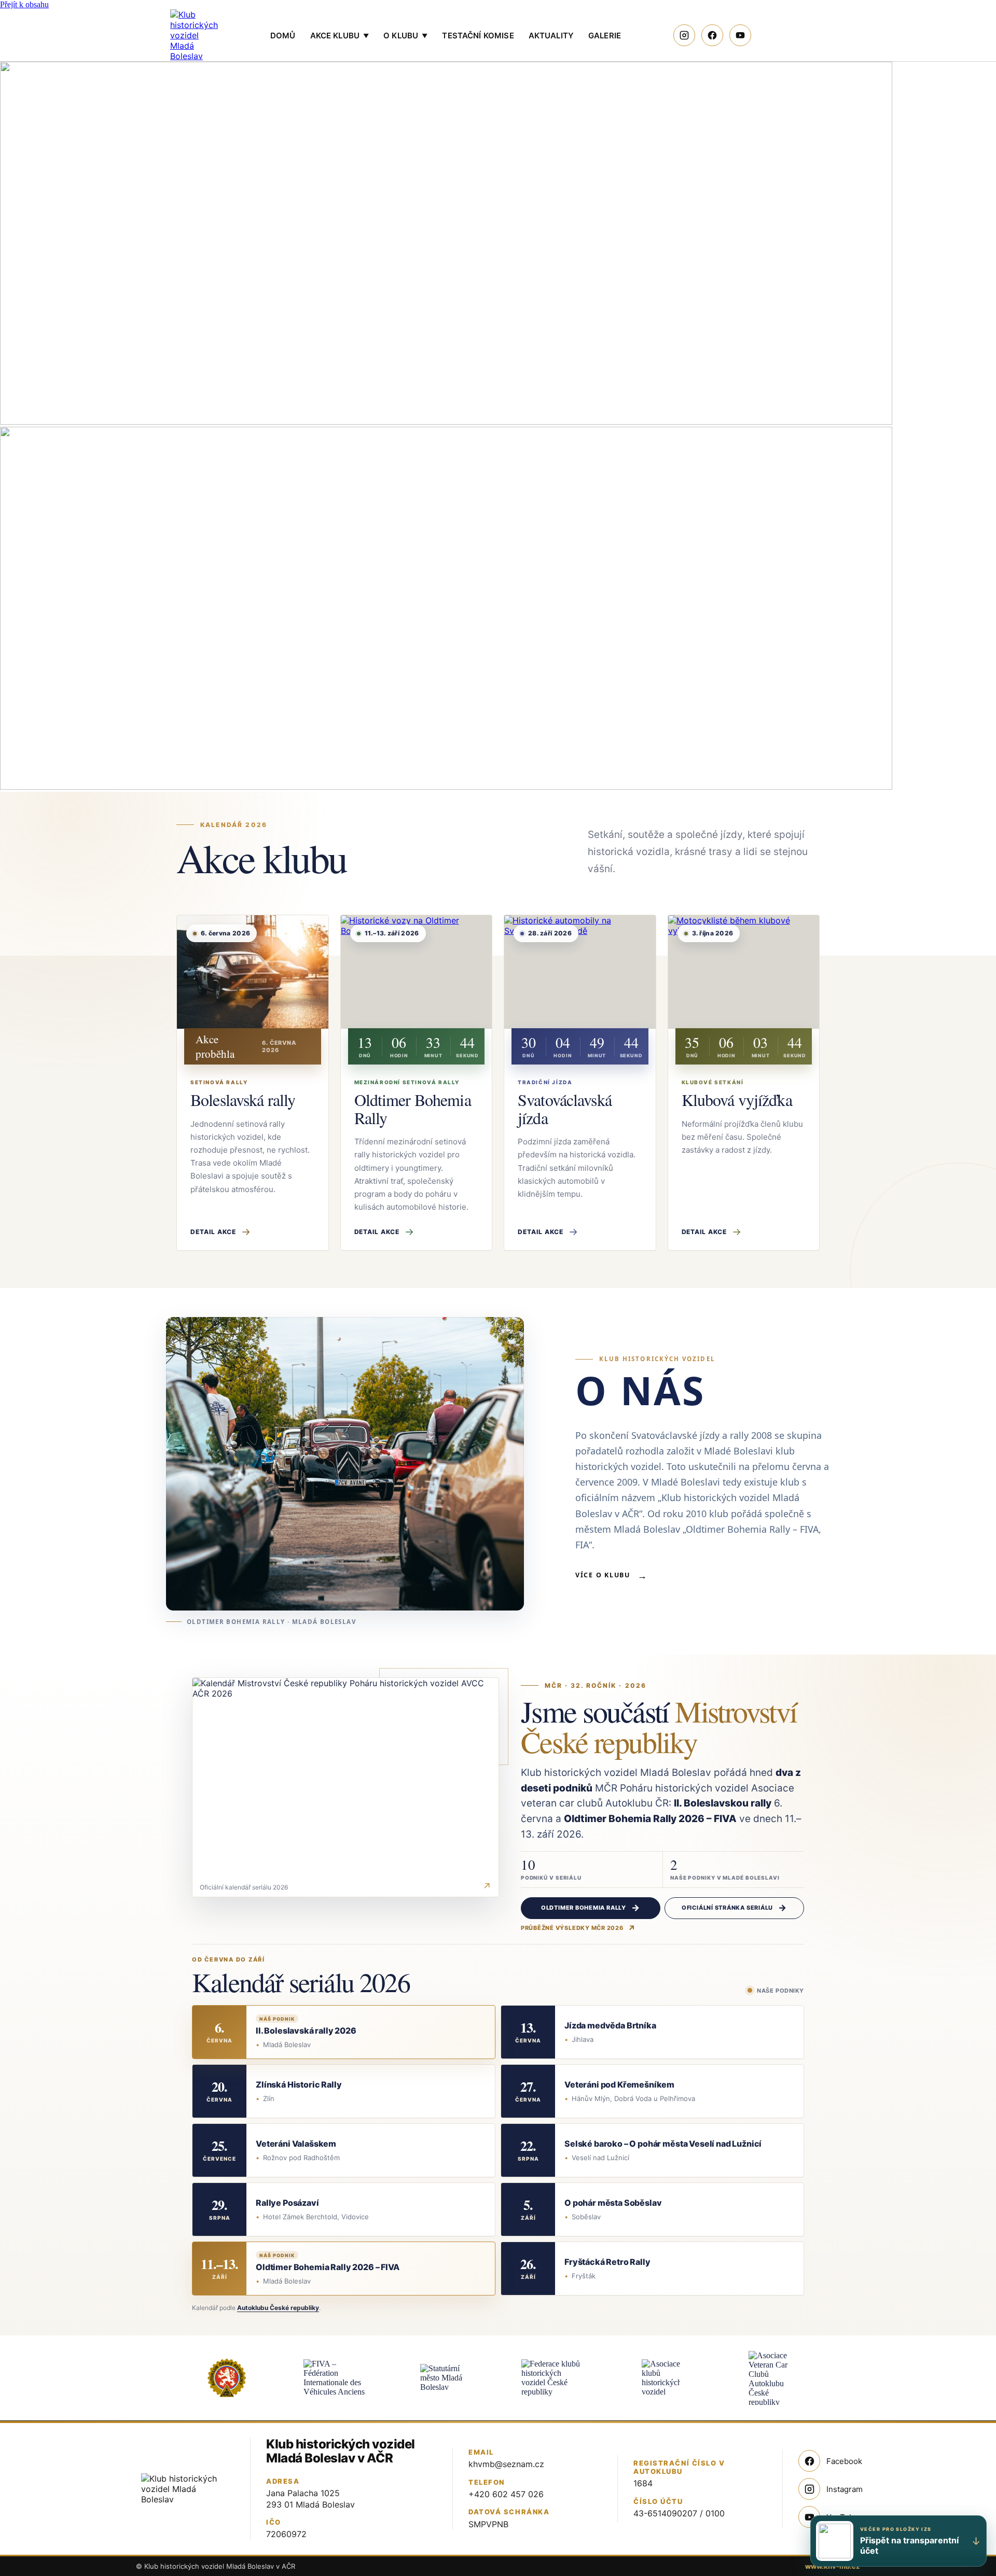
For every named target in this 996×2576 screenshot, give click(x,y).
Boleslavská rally (243, 1100)
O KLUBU (405, 36)
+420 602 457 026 (506, 2494)
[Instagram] (684, 35)
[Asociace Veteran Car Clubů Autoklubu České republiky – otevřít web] (770, 2378)
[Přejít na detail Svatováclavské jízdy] (580, 972)
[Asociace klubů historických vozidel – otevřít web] (661, 2378)
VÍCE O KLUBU (612, 1575)
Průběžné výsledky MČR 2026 (572, 1928)
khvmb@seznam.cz (506, 2464)
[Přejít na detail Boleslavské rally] (253, 972)
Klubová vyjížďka (737, 1100)
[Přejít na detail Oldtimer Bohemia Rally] (417, 972)
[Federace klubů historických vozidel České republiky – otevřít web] (552, 2378)
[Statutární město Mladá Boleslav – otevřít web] (444, 2378)
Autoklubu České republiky (278, 2308)
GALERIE (605, 36)
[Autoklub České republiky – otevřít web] (226, 2378)
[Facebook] (712, 35)
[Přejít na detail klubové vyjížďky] (744, 972)
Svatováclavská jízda (565, 1109)
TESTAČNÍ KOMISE (478, 36)
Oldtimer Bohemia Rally (413, 1109)
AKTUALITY (551, 36)
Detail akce (213, 1232)
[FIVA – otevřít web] (335, 2378)
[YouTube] (740, 35)
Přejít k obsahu (24, 4)
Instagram (845, 2489)
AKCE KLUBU (340, 36)
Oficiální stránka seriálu (727, 1908)
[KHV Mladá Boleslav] (194, 35)
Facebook (844, 2461)
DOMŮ (283, 36)
